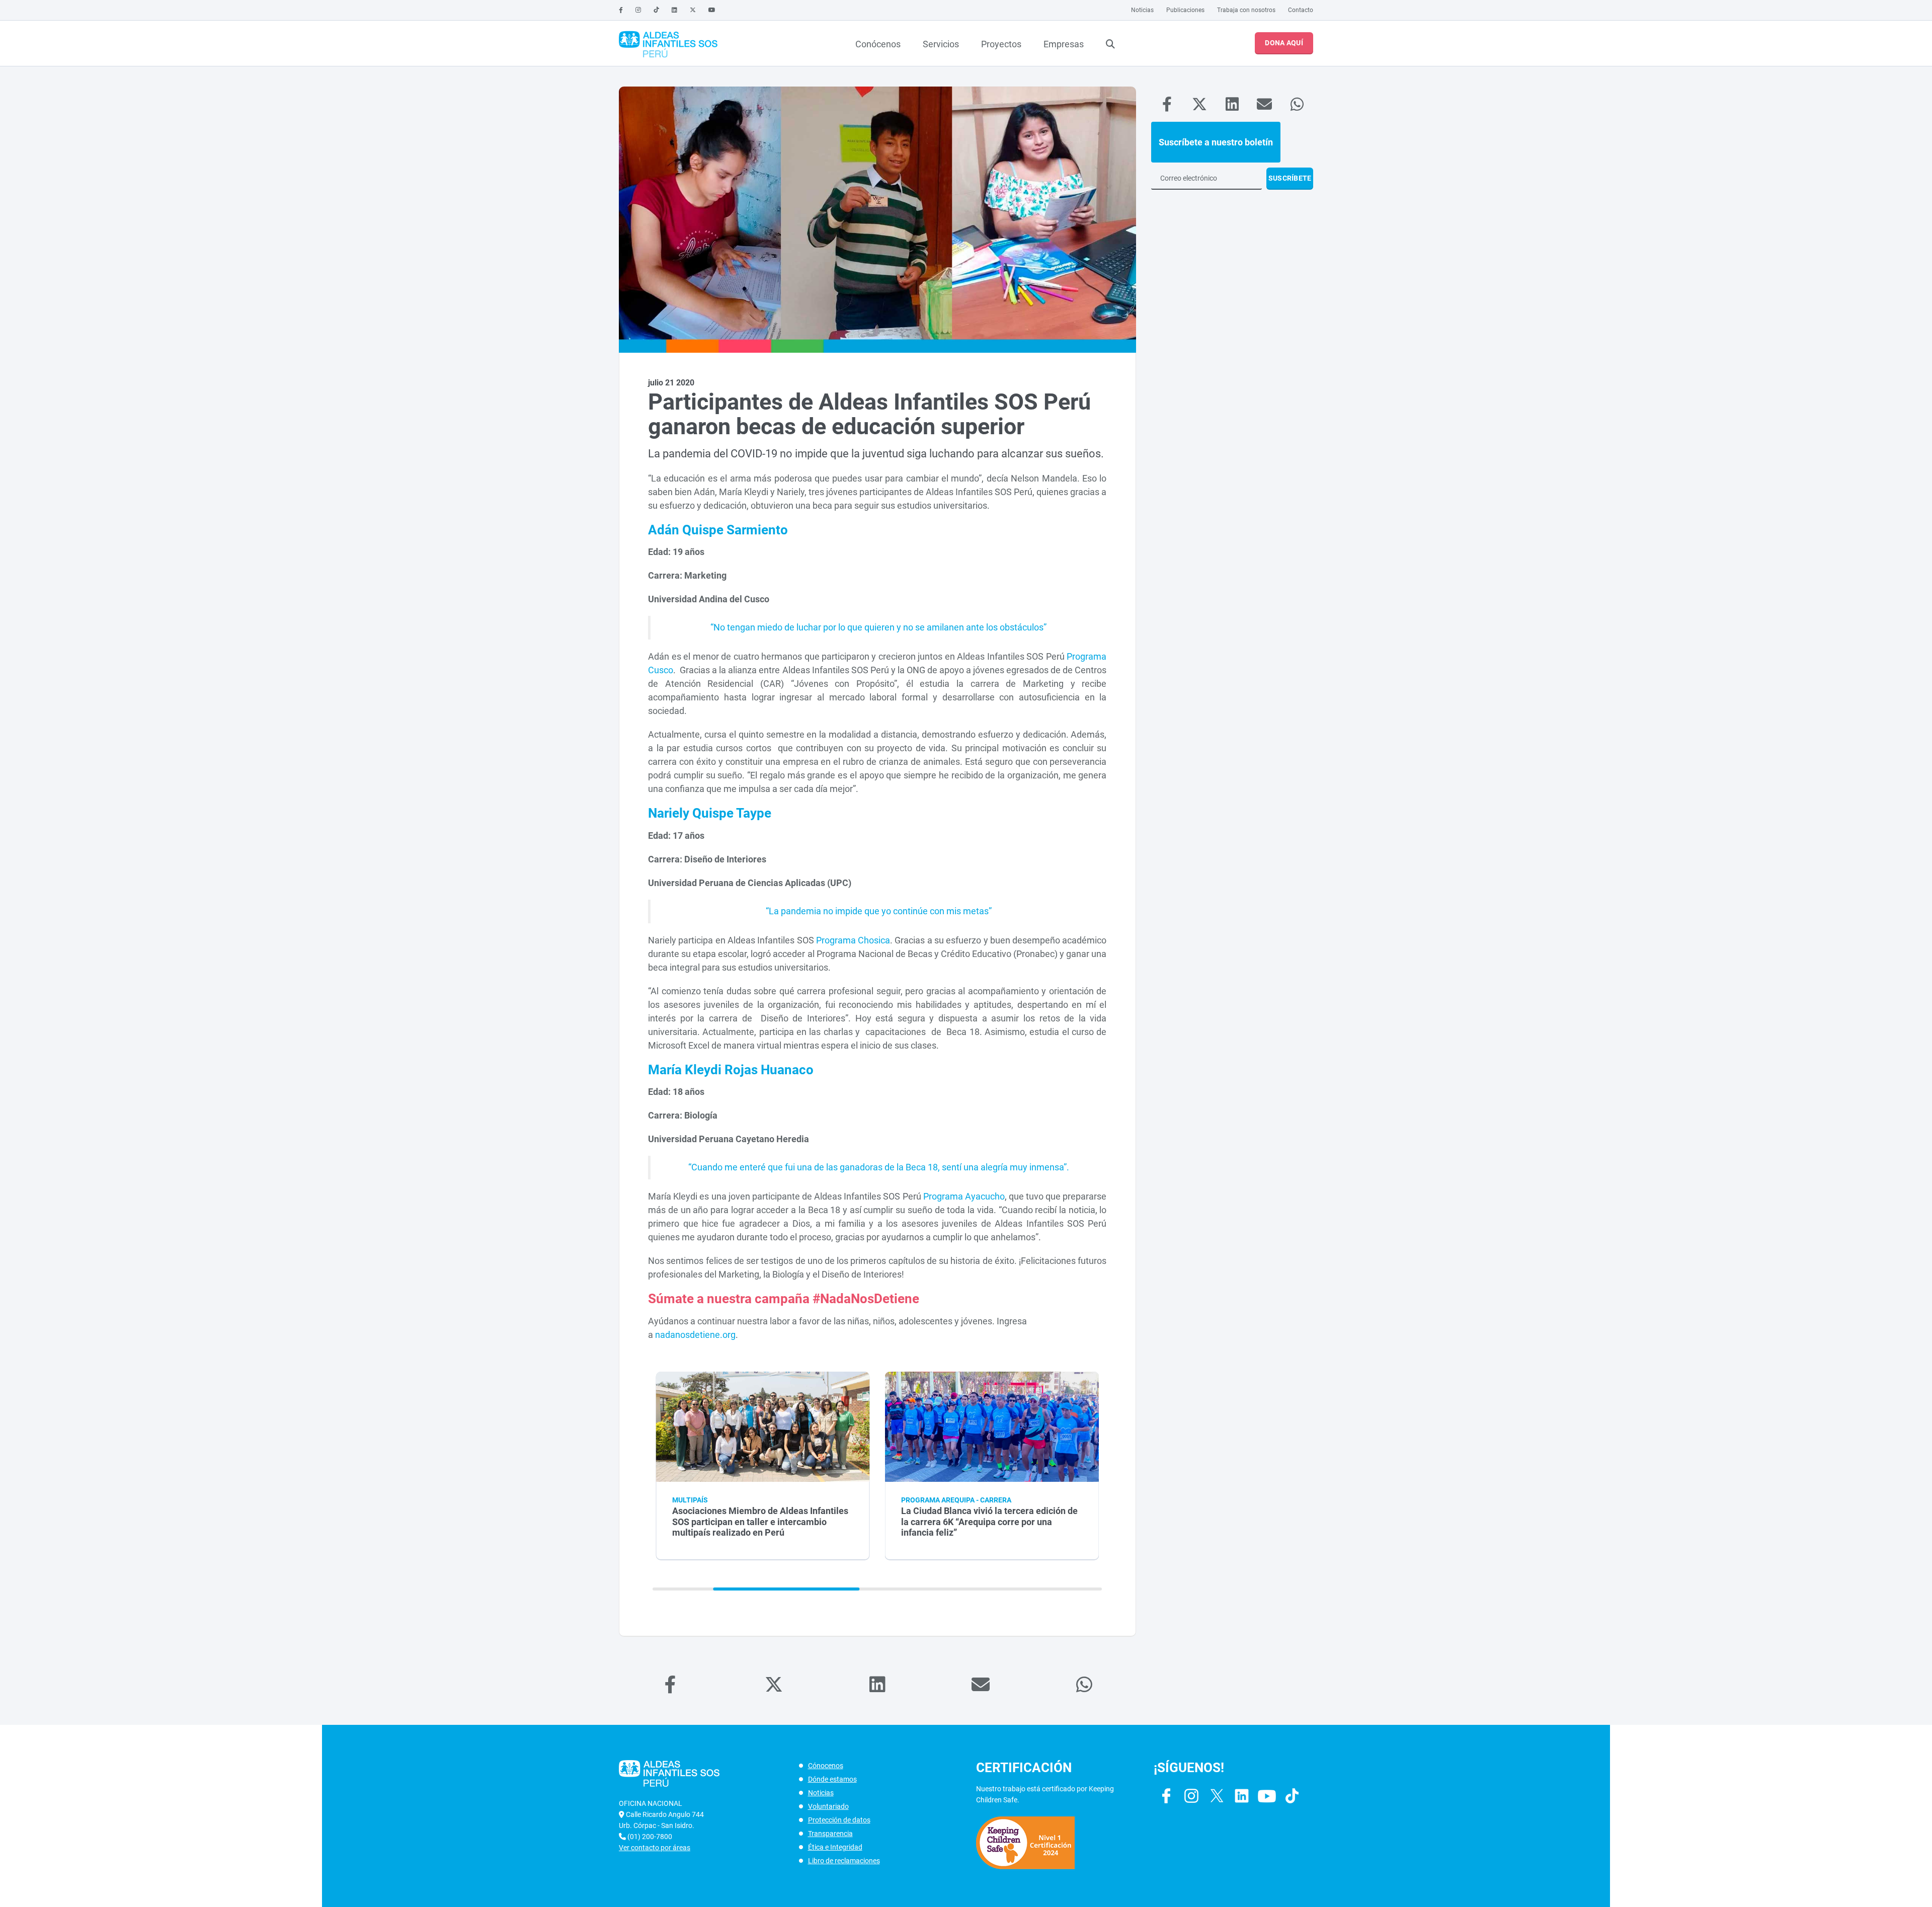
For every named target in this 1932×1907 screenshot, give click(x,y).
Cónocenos (826, 1766)
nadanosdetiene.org (695, 1335)
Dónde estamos (832, 1779)
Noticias (1142, 10)
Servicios (941, 44)
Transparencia (830, 1834)
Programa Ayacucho (964, 1196)
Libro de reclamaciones (844, 1861)
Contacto (1301, 10)
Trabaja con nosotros (1246, 10)
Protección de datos (839, 1820)
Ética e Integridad (835, 1847)
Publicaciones (1185, 10)
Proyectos (1001, 44)
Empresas (1064, 44)
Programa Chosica (853, 940)
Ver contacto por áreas (655, 1848)
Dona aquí (1284, 43)
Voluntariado (828, 1806)
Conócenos (878, 44)
